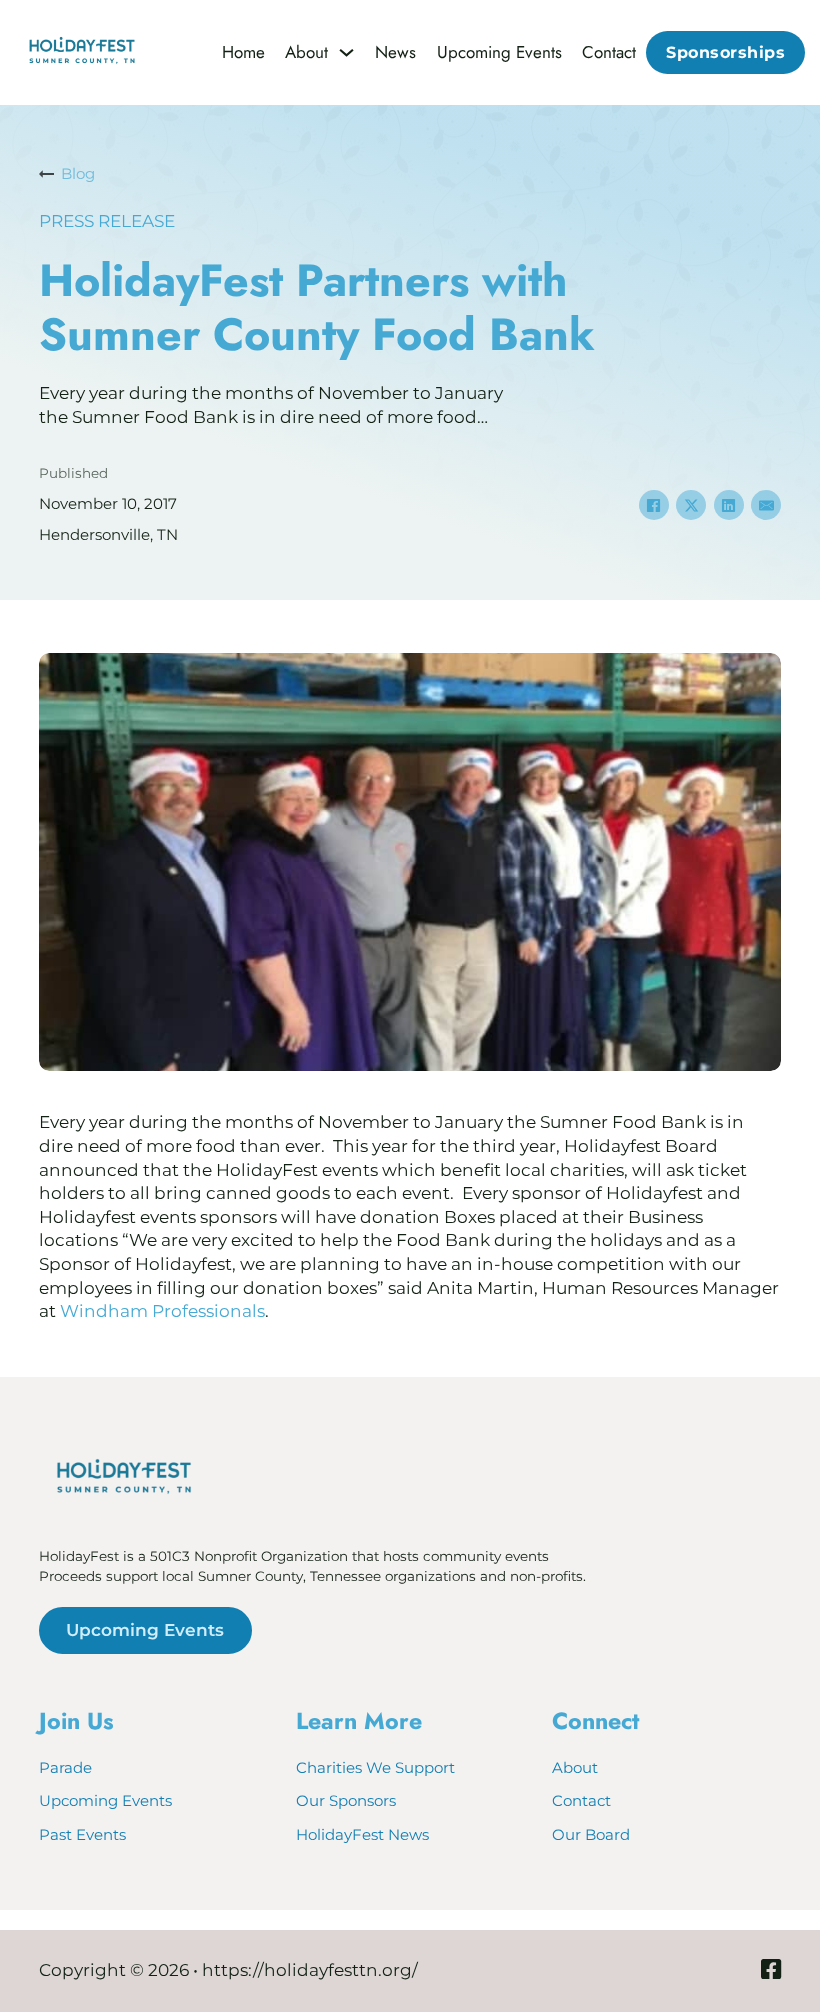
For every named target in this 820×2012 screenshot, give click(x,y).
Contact (609, 53)
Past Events (82, 1834)
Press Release (107, 221)
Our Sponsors (346, 1800)
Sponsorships (725, 52)
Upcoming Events (499, 53)
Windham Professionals (162, 1311)
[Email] (766, 505)
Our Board (591, 1834)
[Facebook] (654, 505)
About (306, 53)
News (395, 53)
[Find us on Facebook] (771, 1971)
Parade (65, 1767)
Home (243, 53)
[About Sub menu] (346, 52)
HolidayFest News (362, 1834)
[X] (691, 505)
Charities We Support (375, 1767)
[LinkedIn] (729, 505)
